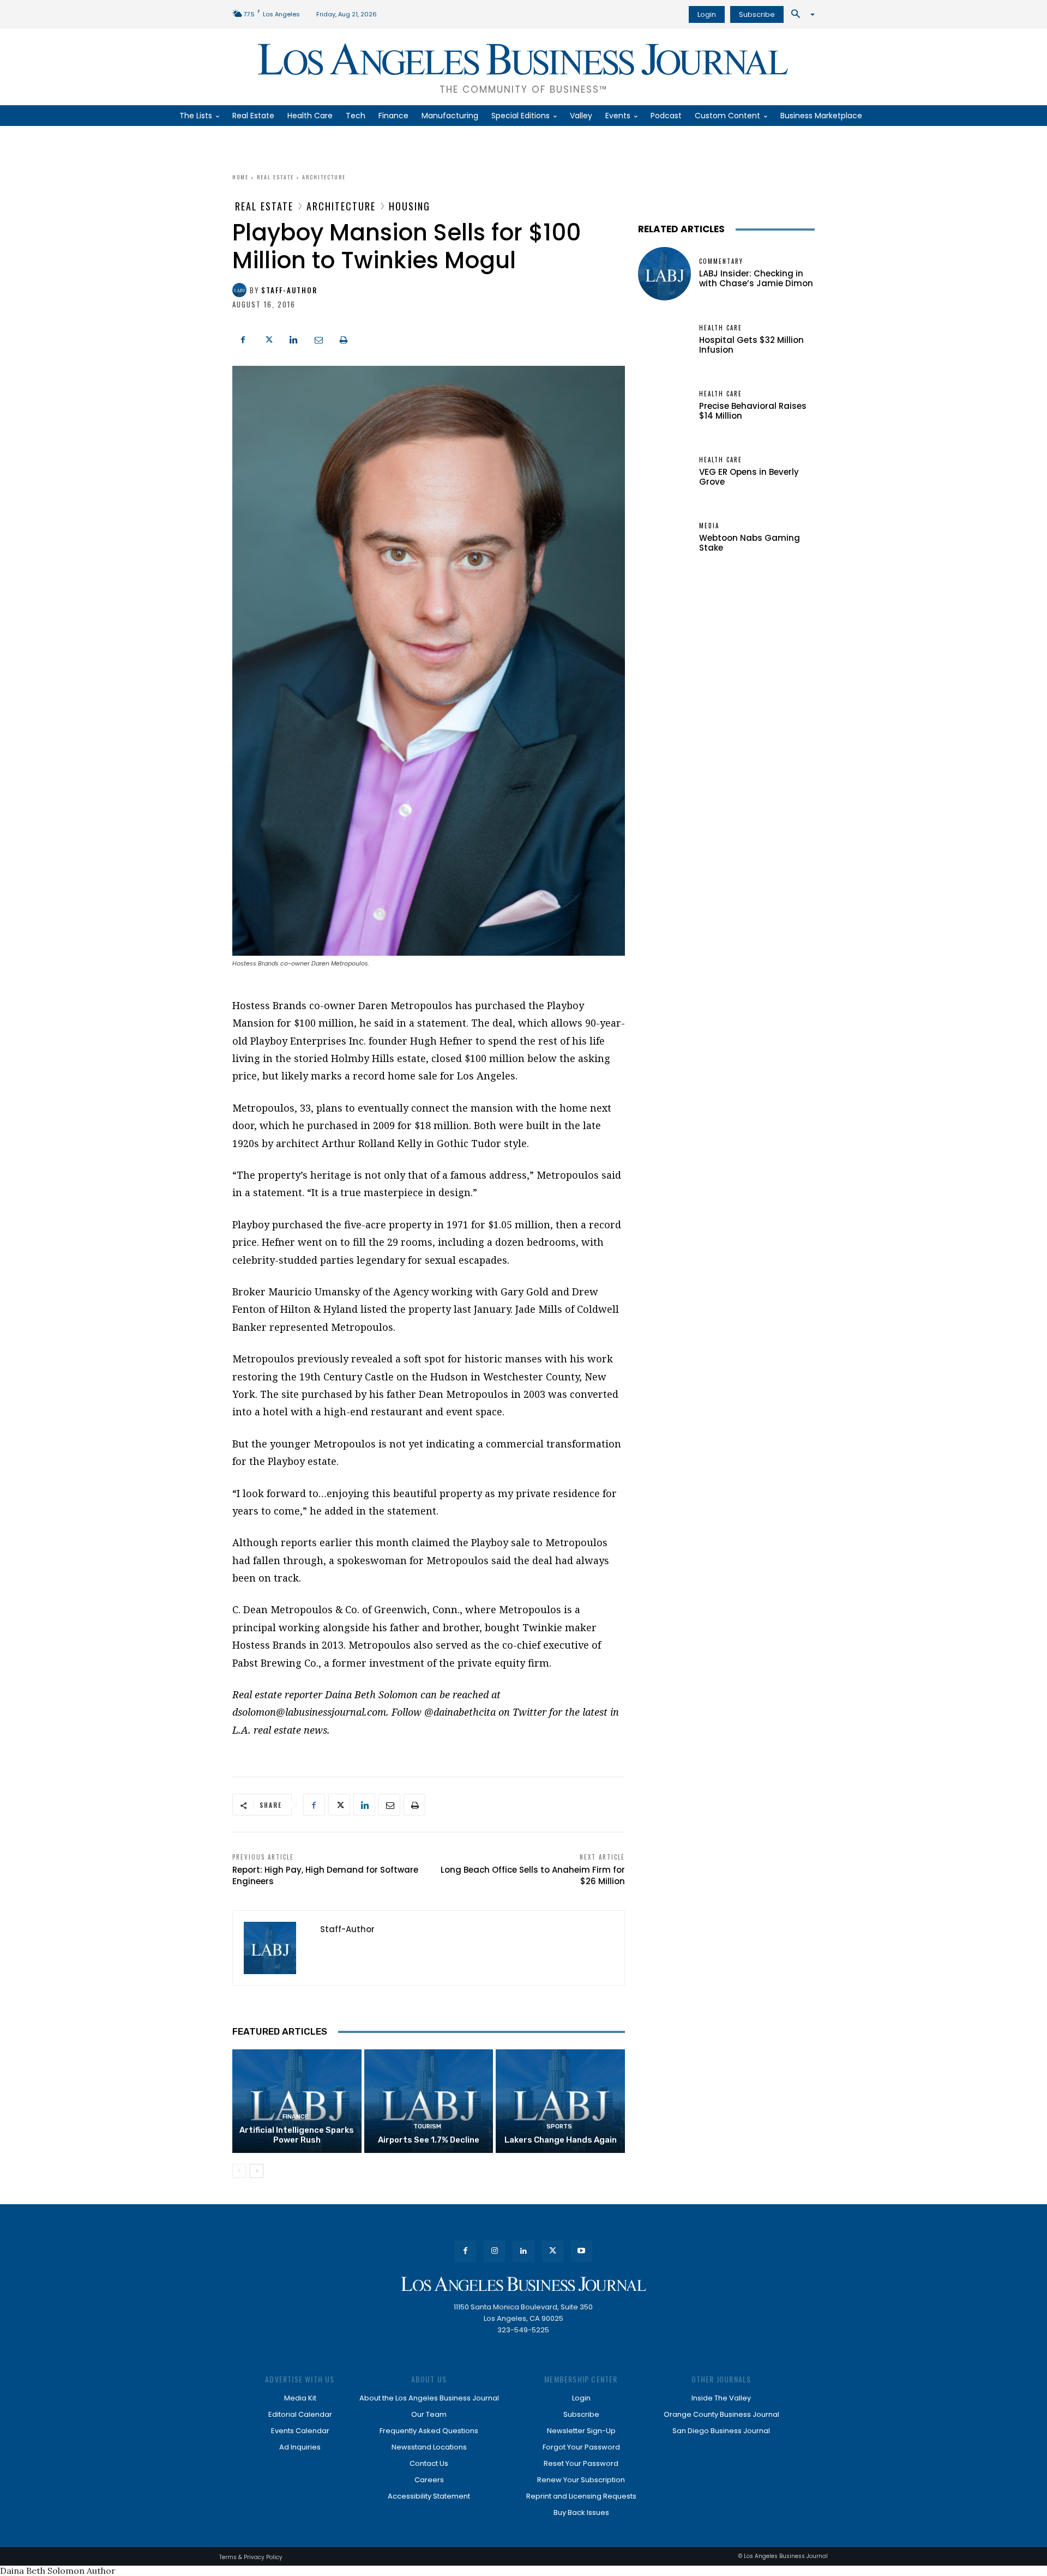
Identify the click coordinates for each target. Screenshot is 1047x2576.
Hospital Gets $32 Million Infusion (751, 345)
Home (240, 177)
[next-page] (257, 2171)
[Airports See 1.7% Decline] (429, 2101)
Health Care (721, 328)
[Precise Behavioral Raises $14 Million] (664, 406)
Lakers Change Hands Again (561, 2140)
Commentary (721, 261)
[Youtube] (582, 2251)
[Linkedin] (293, 339)
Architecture (324, 177)
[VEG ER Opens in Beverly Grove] (664, 472)
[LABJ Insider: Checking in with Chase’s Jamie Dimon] (664, 273)
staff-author (289, 290)
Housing (410, 206)
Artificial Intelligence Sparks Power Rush (297, 2135)
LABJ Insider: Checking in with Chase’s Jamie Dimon (756, 278)
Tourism (427, 2126)
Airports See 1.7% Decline (429, 2140)
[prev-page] (239, 2171)
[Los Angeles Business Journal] (523, 2284)
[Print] (344, 339)
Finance (296, 2117)
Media (709, 526)
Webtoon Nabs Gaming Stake (750, 543)
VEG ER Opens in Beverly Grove (749, 477)
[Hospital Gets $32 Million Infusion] (664, 340)
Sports (559, 2126)
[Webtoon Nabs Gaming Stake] (664, 538)
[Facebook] (243, 339)
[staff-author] (241, 290)
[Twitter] (268, 339)
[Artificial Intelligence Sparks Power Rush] (297, 2101)
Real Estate (275, 177)
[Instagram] (494, 2251)
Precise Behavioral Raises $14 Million (753, 411)
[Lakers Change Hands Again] (560, 2101)
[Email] (318, 339)
